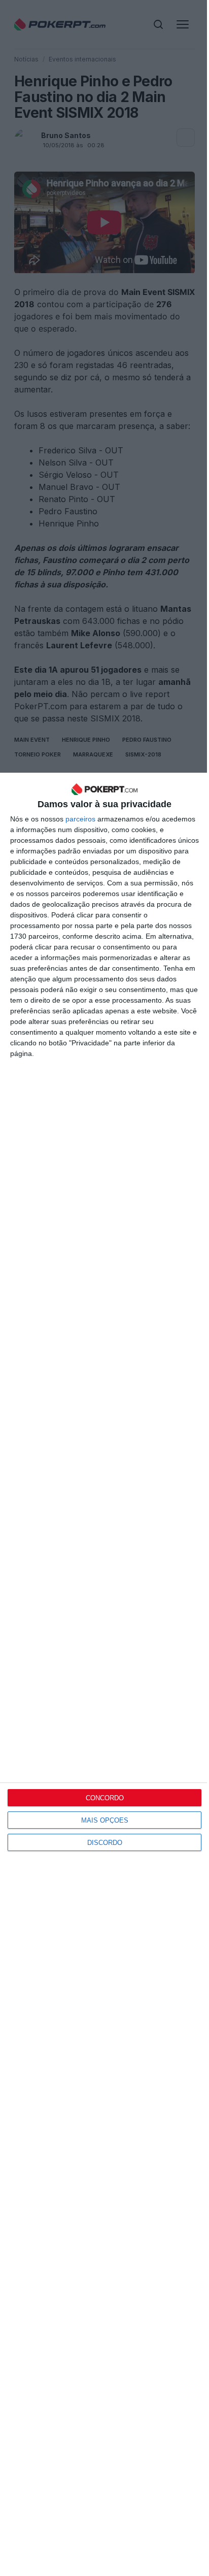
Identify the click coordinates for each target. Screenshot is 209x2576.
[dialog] (104, 1674)
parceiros (80, 819)
